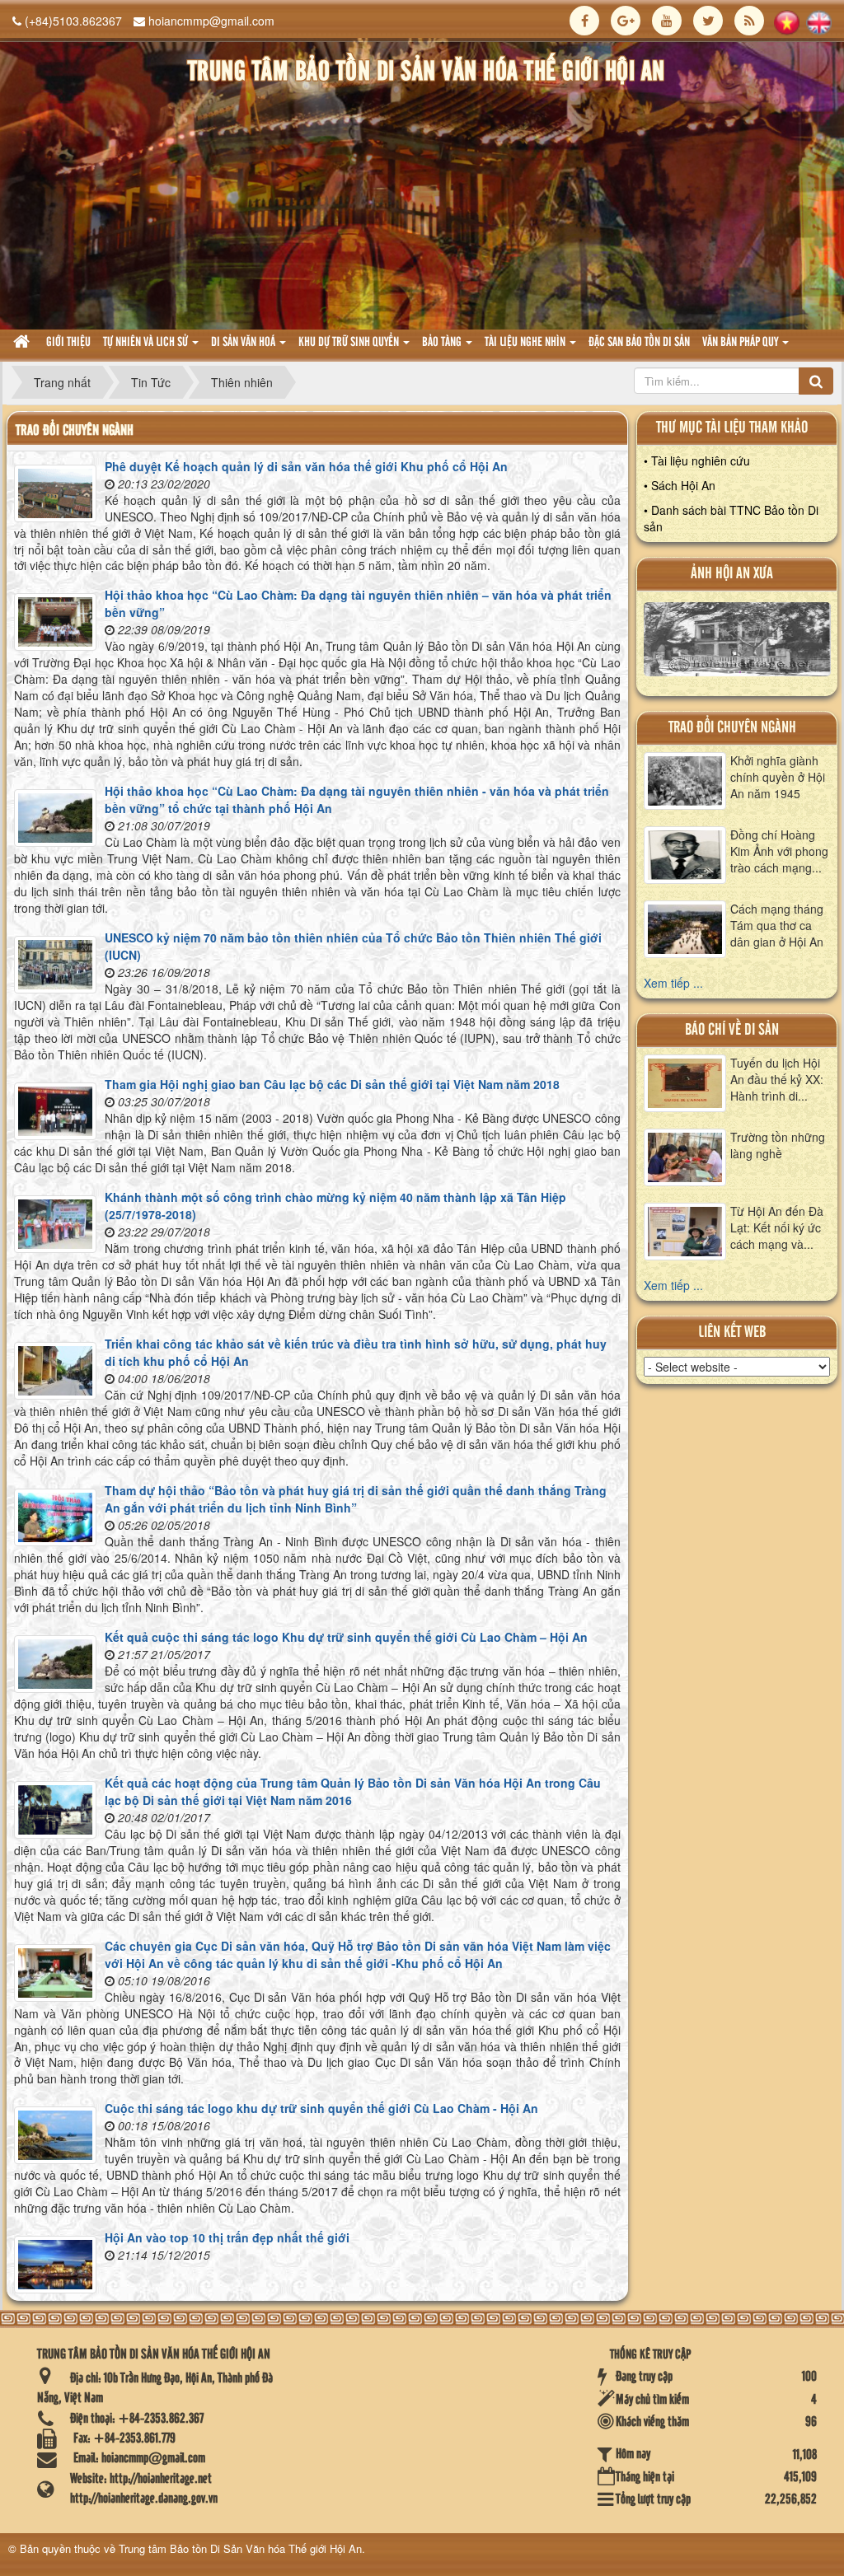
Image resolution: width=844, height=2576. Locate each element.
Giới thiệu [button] (68, 343)
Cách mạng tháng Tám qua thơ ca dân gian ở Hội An (777, 925)
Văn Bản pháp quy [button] (741, 343)
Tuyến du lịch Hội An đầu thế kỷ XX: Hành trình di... (777, 1079)
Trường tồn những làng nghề (778, 1145)
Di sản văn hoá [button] (244, 343)
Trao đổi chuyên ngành (732, 728)
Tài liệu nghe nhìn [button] (526, 343)
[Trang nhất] (23, 343)
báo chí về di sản (732, 1030)
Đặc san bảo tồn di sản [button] (639, 343)
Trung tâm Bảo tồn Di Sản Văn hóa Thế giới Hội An (240, 2548)
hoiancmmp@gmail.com (211, 21)
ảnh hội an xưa (732, 574)
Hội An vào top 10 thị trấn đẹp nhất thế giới (227, 2237)
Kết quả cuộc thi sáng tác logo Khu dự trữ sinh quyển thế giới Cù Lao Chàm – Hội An (346, 1637)
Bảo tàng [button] (443, 343)
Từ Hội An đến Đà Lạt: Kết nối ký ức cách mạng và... (777, 1227)
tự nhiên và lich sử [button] (147, 343)
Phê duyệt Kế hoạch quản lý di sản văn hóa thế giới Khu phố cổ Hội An (306, 466)
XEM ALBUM (737, 643)
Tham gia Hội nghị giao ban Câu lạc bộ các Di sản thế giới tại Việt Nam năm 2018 (332, 1084)
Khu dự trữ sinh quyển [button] (350, 343)
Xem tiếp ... (673, 983)
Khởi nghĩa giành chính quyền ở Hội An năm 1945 (778, 777)
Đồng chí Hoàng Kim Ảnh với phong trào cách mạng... (779, 851)
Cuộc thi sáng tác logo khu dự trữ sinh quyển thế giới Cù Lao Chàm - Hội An (321, 2108)
